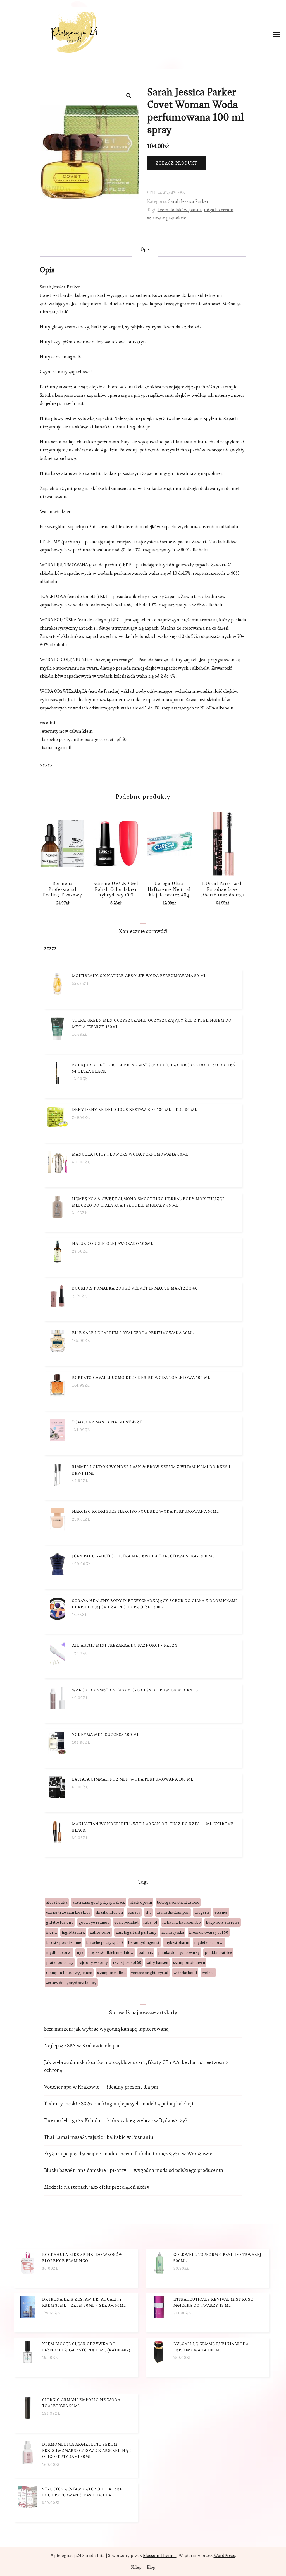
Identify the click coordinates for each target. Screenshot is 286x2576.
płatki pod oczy (60, 1962)
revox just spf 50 (127, 1962)
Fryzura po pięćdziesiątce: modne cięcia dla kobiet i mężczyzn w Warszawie (128, 2153)
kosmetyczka (173, 1932)
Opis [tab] (145, 249)
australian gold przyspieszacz (99, 1902)
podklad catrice (218, 1952)
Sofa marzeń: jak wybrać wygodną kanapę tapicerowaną (106, 2029)
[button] (129, 96)
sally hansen (157, 1962)
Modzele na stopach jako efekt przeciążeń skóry (97, 2187)
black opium (141, 1902)
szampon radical (112, 1973)
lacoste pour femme (64, 1942)
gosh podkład (126, 1922)
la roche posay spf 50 (104, 1942)
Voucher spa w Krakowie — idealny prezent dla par (101, 2087)
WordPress (224, 2555)
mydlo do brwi (59, 1952)
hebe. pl (150, 1922)
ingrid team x (73, 1932)
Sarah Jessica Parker (189, 201)
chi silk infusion (109, 1912)
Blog (151, 2567)
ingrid (51, 1932)
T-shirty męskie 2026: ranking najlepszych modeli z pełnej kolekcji (119, 2104)
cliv (148, 1912)
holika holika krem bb (182, 1922)
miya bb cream (219, 210)
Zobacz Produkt (176, 163)
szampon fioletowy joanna (69, 1973)
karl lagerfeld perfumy (136, 1932)
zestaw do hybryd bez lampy (71, 1983)
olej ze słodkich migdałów (111, 1952)
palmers (146, 1952)
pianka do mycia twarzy (179, 1952)
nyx (80, 1952)
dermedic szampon (173, 1912)
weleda (208, 1973)
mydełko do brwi (209, 1942)
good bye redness (94, 1922)
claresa (134, 1912)
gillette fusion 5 (60, 1922)
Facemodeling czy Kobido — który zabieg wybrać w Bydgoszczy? (116, 2120)
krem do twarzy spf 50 (209, 1932)
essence (221, 1912)
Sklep (136, 2567)
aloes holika (57, 1902)
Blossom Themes (160, 2555)
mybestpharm (177, 1942)
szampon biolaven (189, 1962)
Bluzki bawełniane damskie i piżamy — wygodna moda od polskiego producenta (134, 2170)
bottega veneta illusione (178, 1902)
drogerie (202, 1912)
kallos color (100, 1932)
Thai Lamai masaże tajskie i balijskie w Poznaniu (99, 2137)
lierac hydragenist (144, 1942)
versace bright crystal (150, 1973)
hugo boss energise (223, 1922)
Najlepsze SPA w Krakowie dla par (82, 2045)
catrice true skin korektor (68, 1912)
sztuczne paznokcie (167, 218)
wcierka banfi (185, 1973)
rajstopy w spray (93, 1962)
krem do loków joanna (180, 210)
